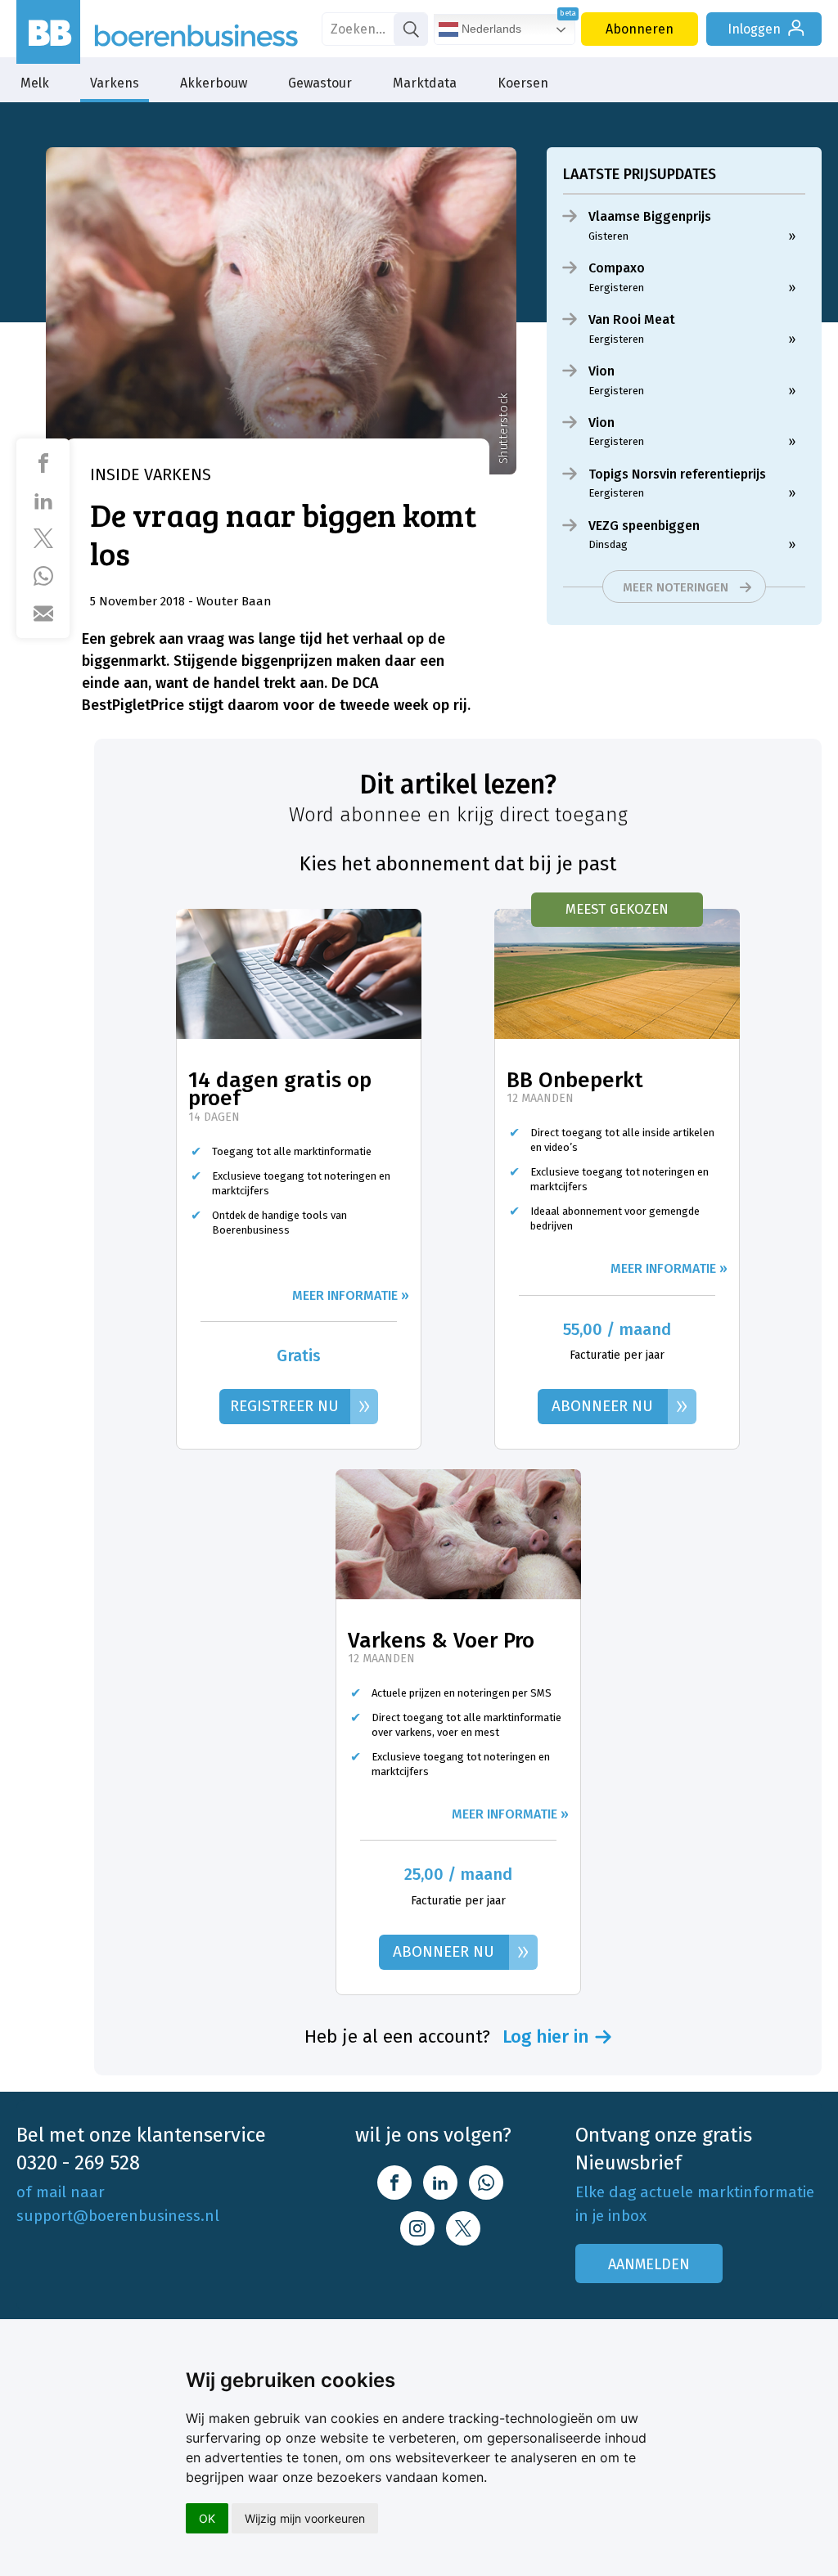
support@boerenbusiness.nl (118, 2216)
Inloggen (754, 29)
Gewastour (320, 83)
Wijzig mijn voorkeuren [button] (305, 2518)
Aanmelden (649, 2264)
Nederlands (490, 29)
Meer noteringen (676, 587)
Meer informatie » (351, 1295)
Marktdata (425, 83)
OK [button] (207, 2518)
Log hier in (546, 2037)
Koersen (523, 83)
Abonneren (640, 29)
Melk (35, 83)
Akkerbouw (214, 83)
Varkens (115, 83)
